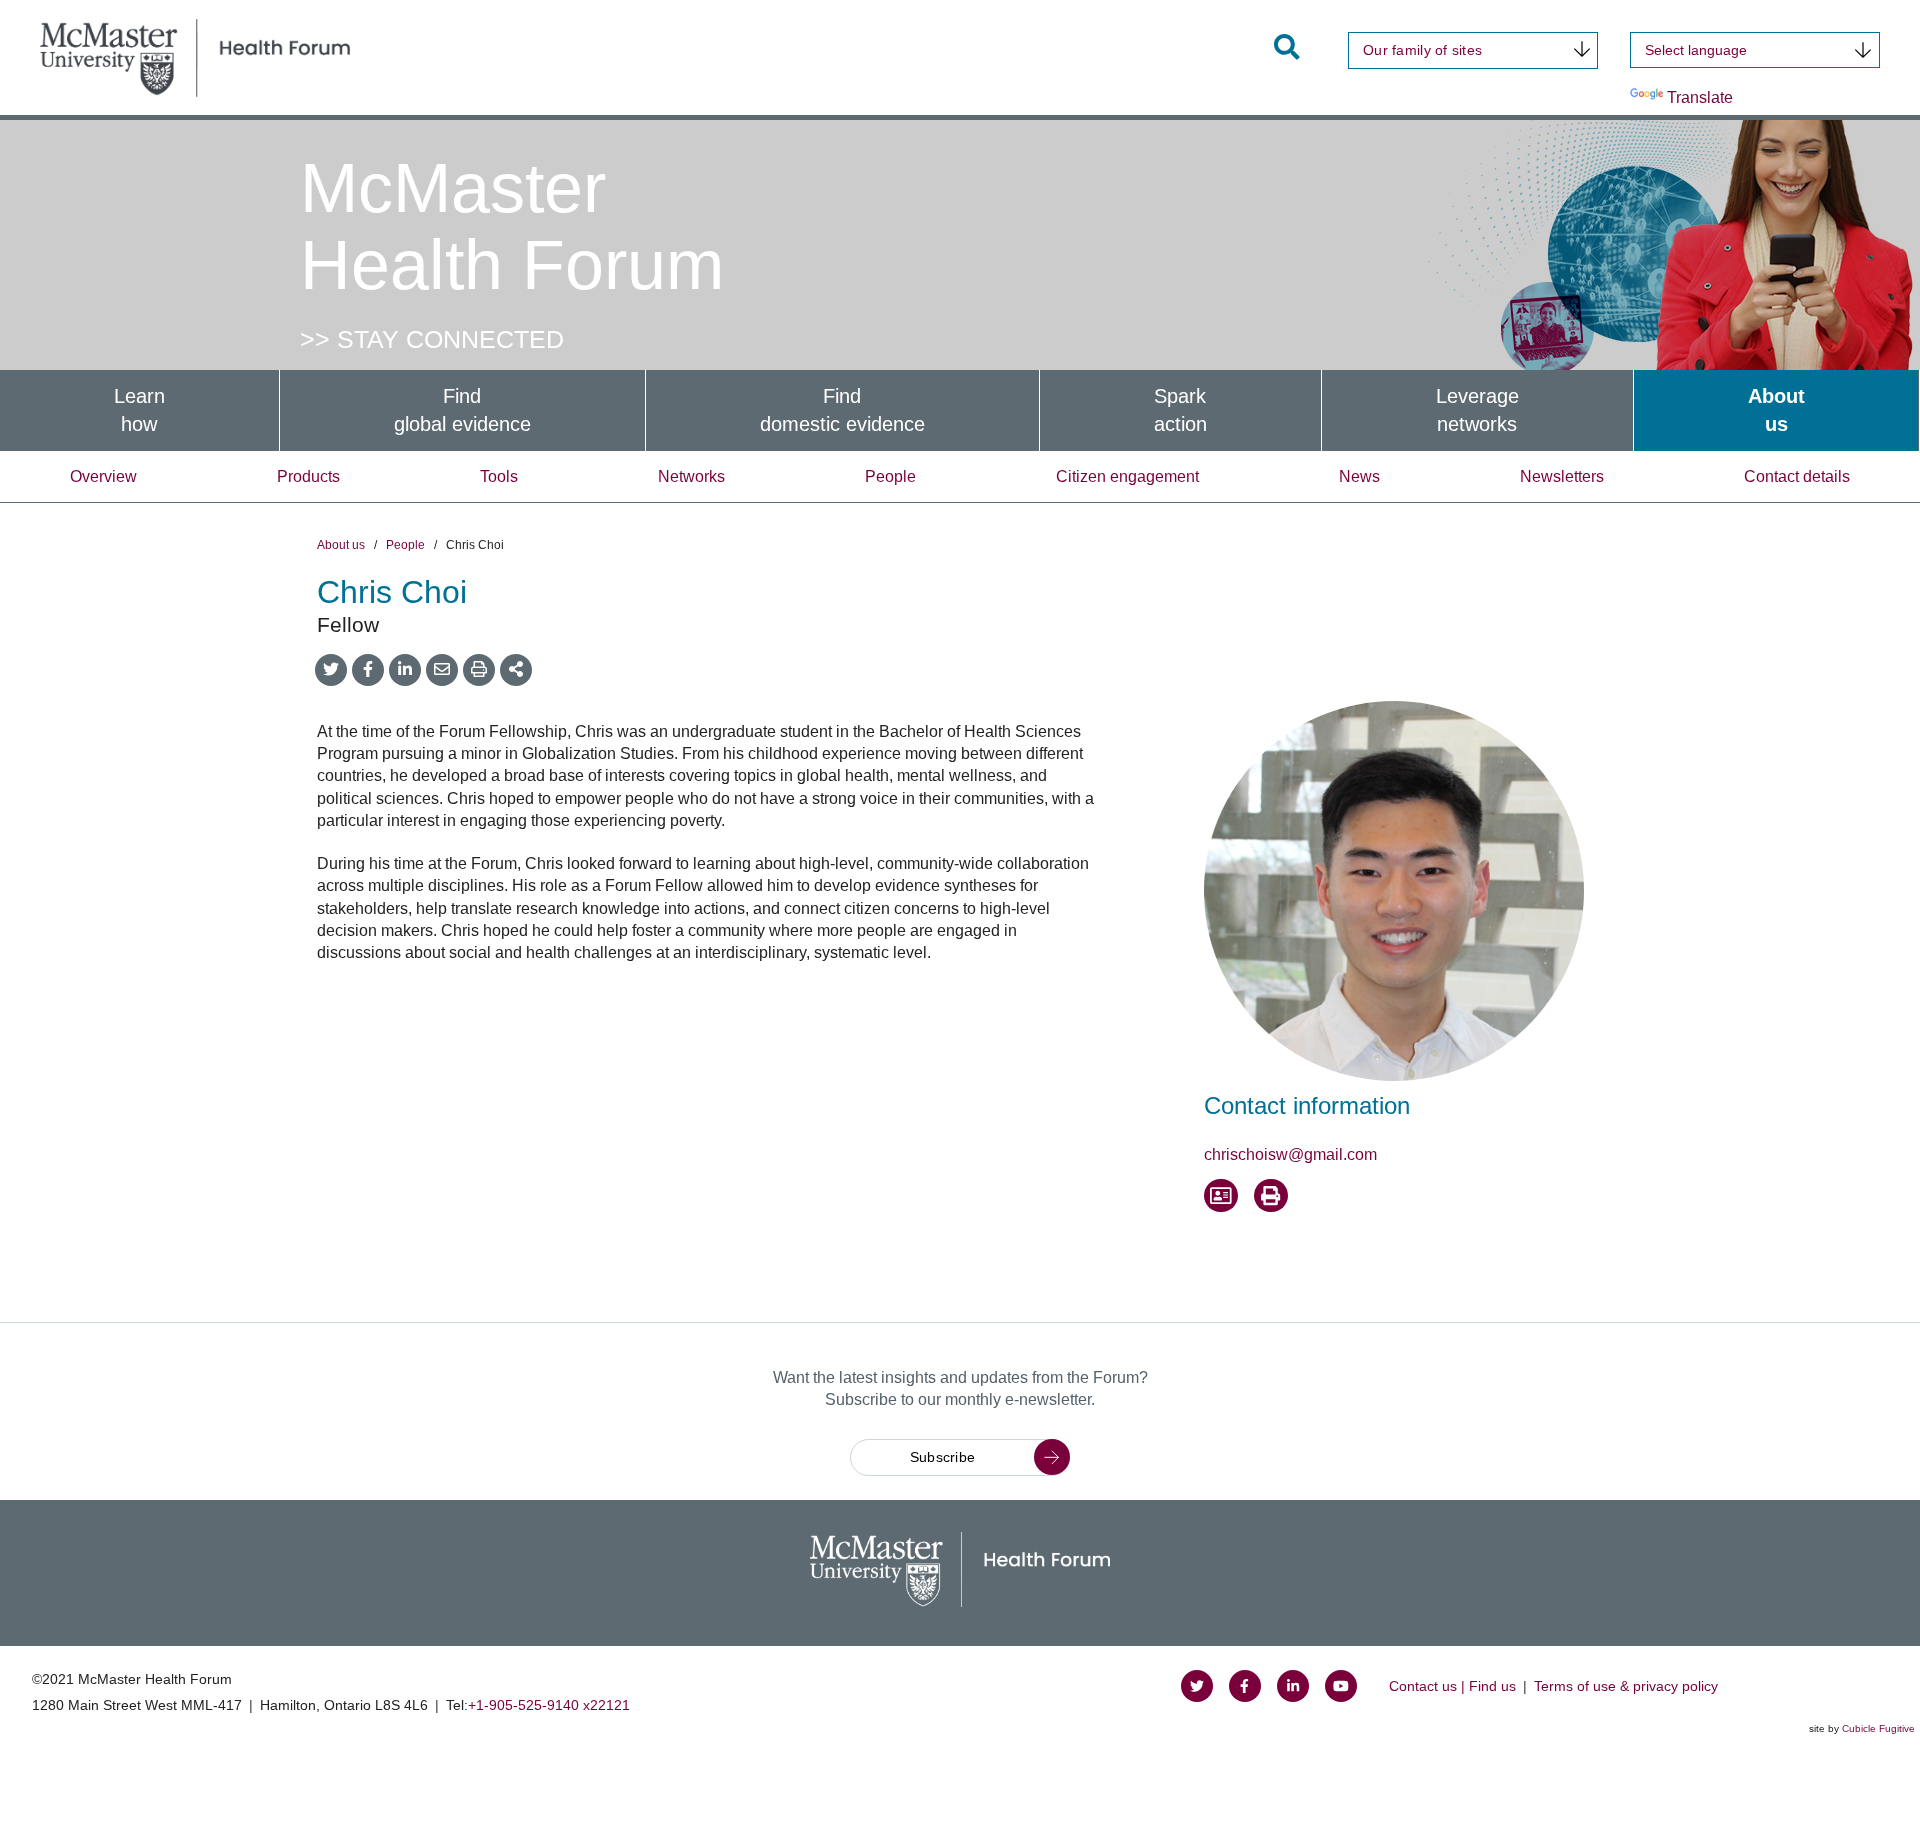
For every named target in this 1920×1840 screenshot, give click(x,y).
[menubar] (960, 410)
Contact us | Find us (1452, 1686)
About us (341, 545)
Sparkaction (1180, 410)
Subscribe (943, 1457)
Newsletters (1562, 476)
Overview (103, 476)
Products (308, 476)
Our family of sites (1422, 50)
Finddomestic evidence (842, 410)
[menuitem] (139, 410)
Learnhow (139, 410)
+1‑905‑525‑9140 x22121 (549, 1705)
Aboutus (1776, 410)
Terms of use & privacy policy (1626, 1686)
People (890, 476)
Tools (499, 476)
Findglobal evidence (462, 410)
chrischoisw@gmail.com (1290, 1154)
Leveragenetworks (1477, 410)
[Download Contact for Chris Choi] (1221, 1196)
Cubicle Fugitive (1878, 1728)
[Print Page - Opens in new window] (1271, 1196)
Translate (1700, 97)
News (1359, 476)
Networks (691, 476)
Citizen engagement (1127, 476)
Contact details (1797, 476)
